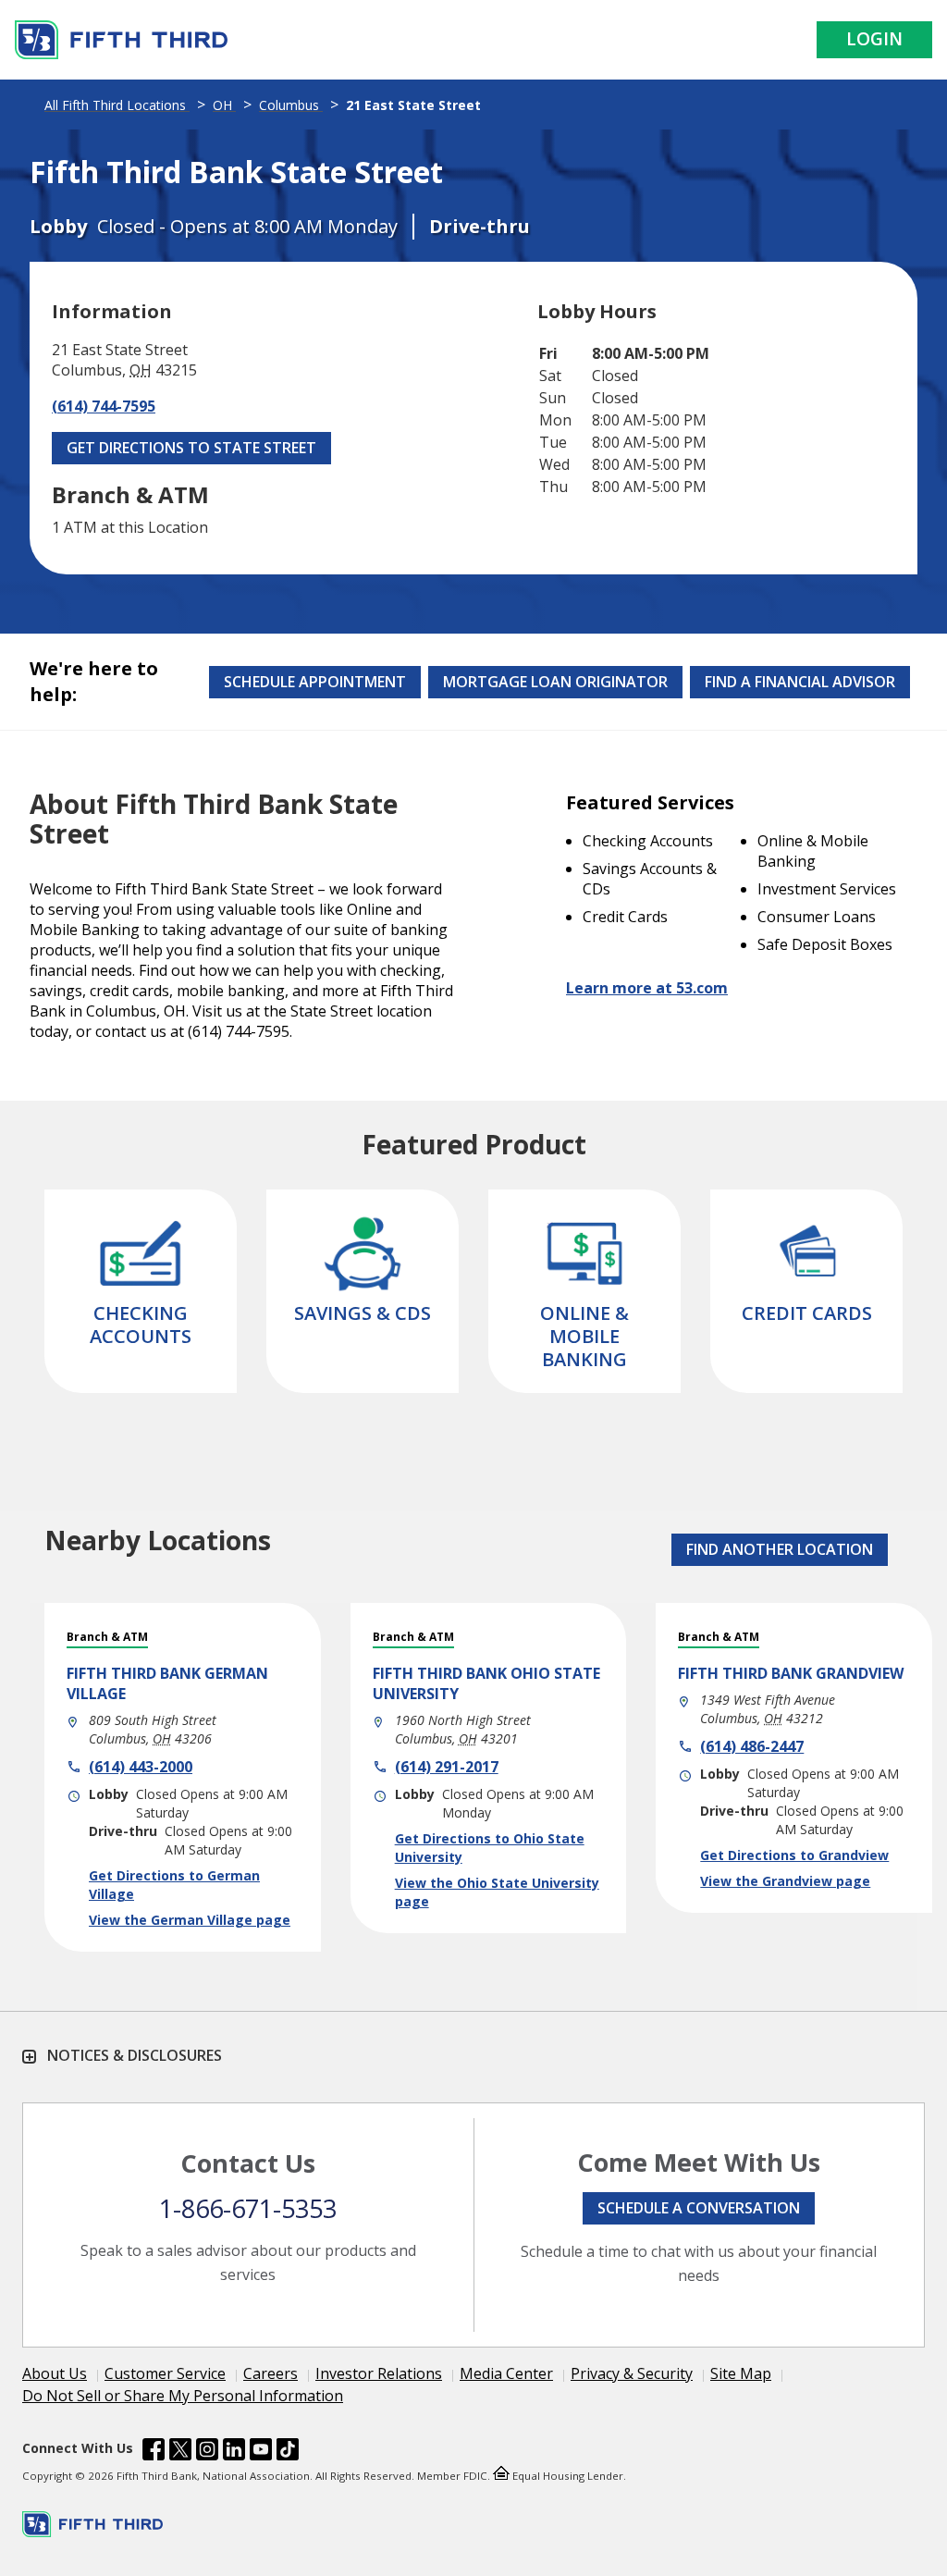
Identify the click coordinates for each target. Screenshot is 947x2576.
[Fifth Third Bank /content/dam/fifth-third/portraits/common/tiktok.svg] (288, 2452)
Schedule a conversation (699, 2208)
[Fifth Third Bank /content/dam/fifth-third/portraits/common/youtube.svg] (261, 2452)
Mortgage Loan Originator (555, 682)
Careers (271, 2373)
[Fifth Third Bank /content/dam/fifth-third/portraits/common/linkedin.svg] (234, 2452)
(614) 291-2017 (447, 1767)
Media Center (506, 2373)
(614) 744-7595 (104, 406)
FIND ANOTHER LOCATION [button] (780, 1549)
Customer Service (165, 2373)
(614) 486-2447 (752, 1746)
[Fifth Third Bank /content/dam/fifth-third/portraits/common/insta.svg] (207, 2452)
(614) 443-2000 (141, 1767)
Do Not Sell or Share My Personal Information (183, 2396)
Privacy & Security (632, 2373)
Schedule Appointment (315, 682)
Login (874, 39)
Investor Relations (379, 2373)
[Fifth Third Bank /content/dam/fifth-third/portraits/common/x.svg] (180, 2452)
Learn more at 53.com (647, 988)
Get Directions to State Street (191, 448)
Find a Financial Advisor (800, 682)
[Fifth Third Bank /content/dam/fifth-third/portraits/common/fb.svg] (154, 2452)
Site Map (741, 2373)
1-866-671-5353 (248, 2208)
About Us (55, 2373)
